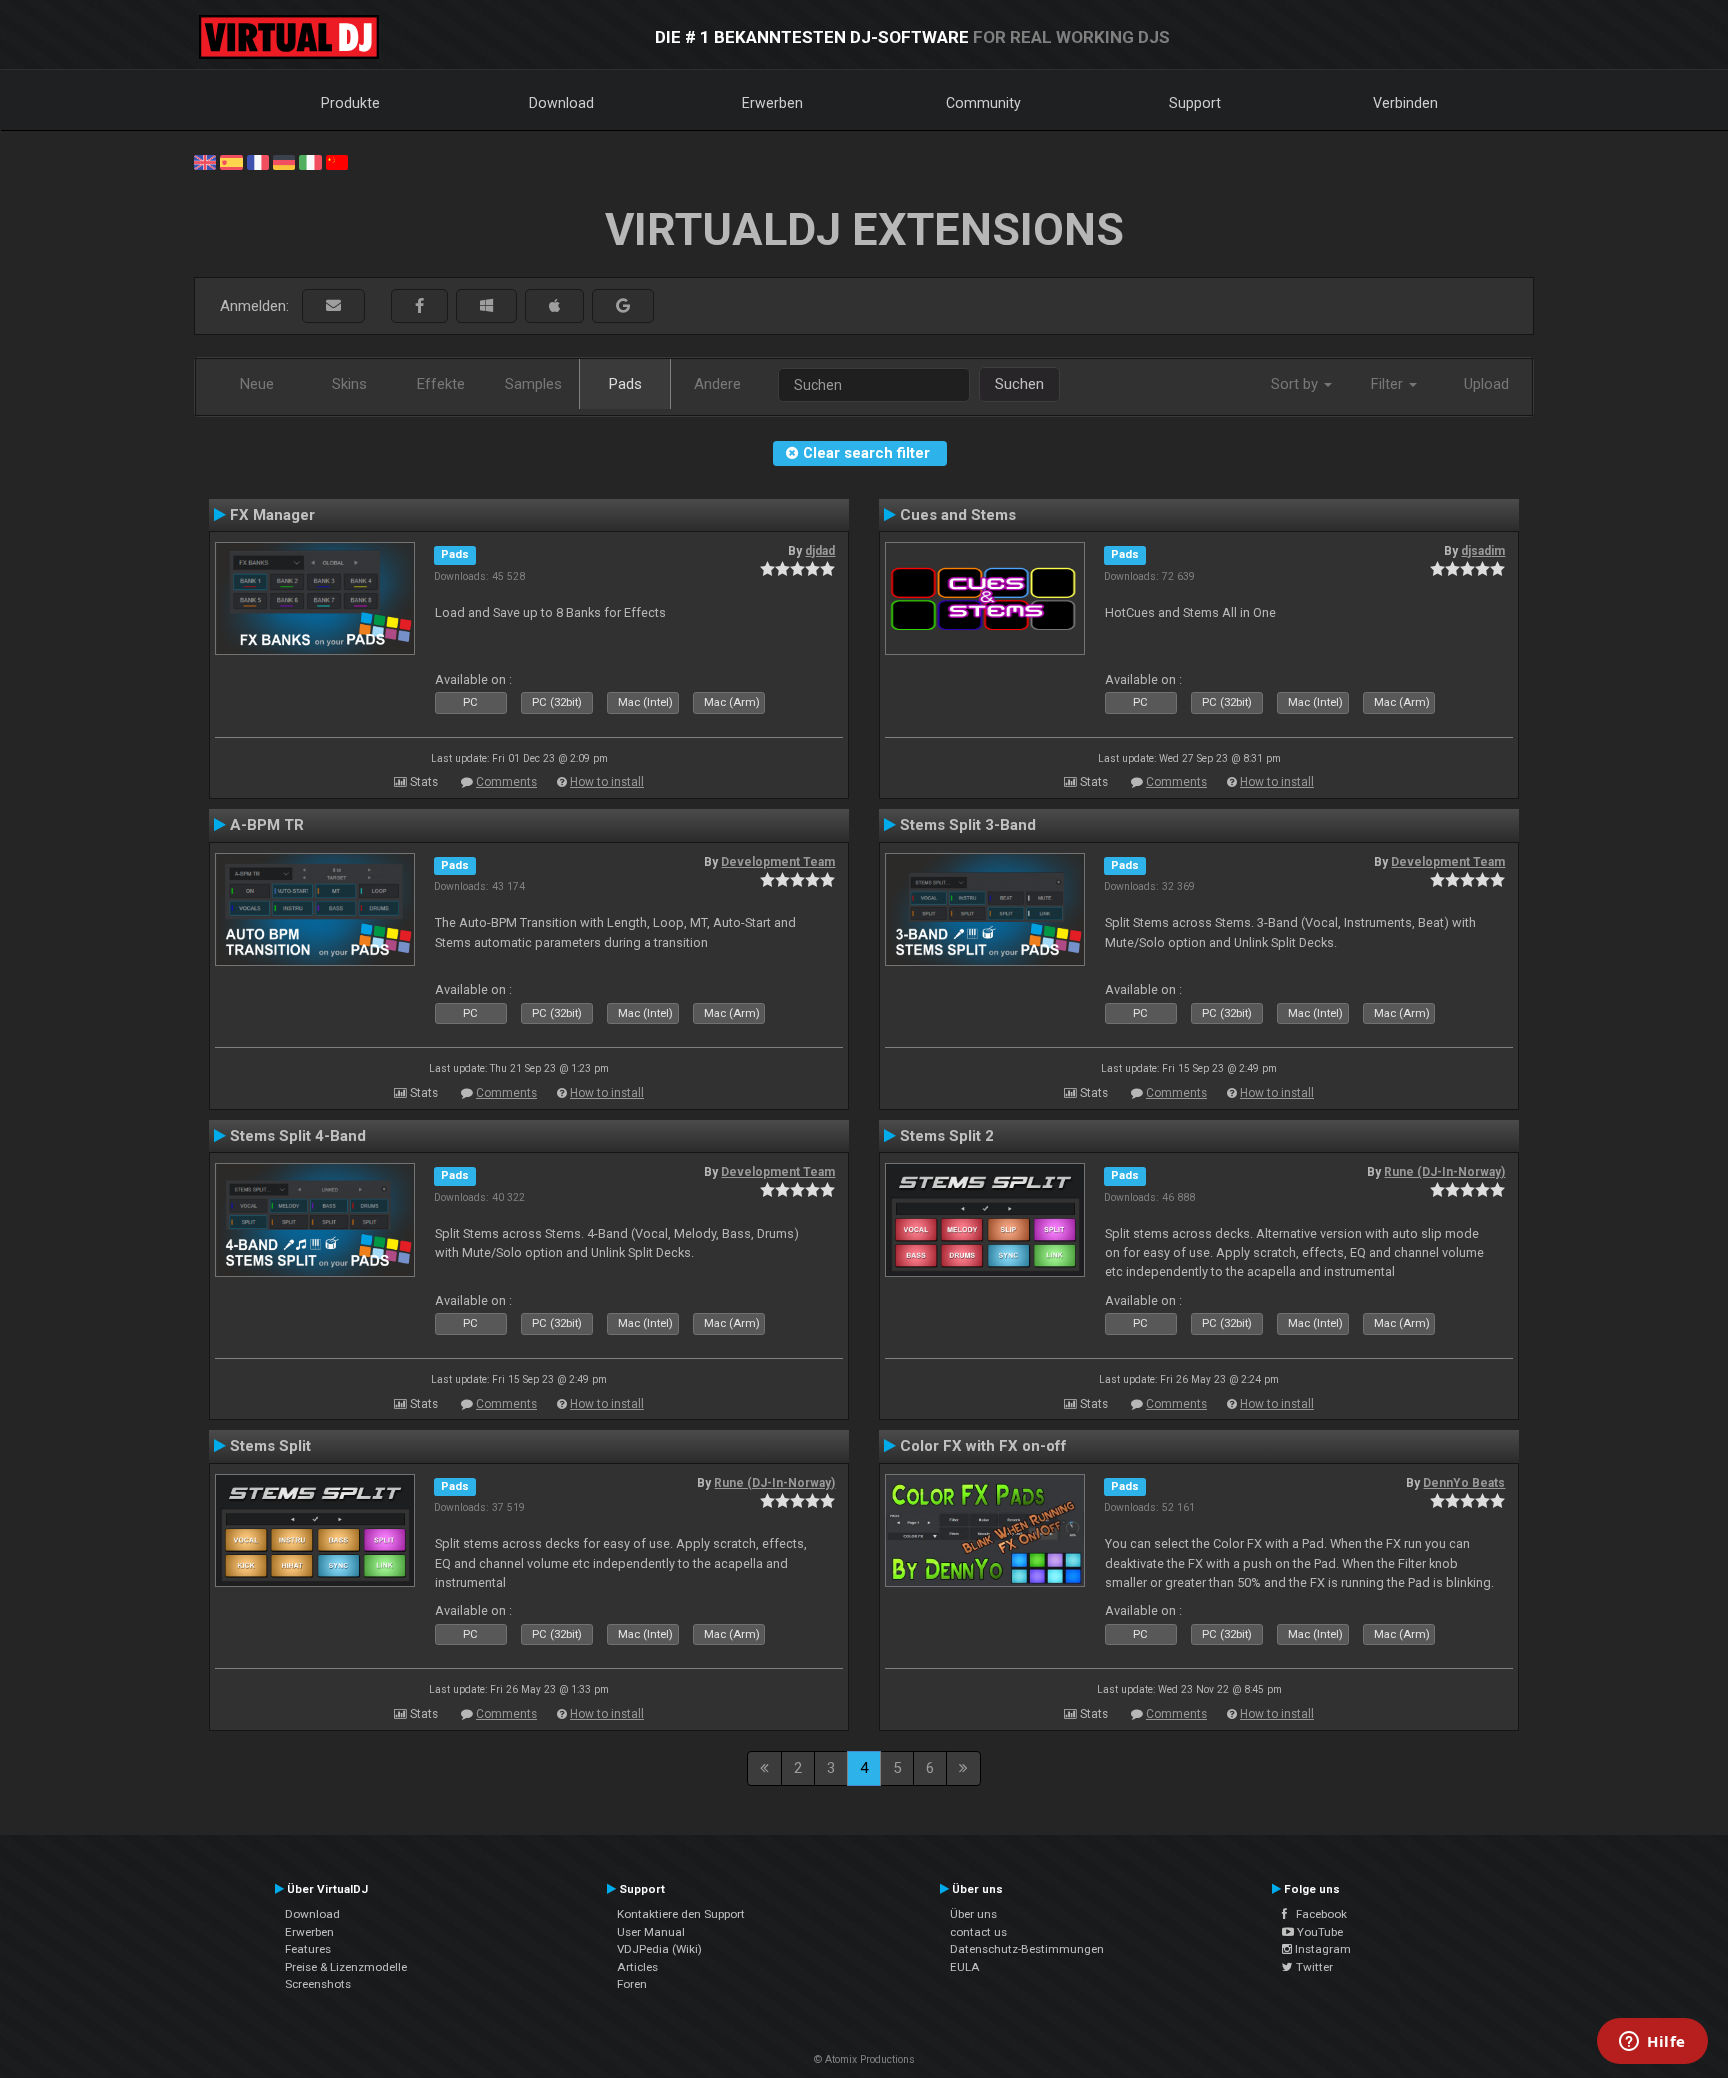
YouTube (1318, 1932)
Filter (1389, 384)
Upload (1486, 384)
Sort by (1296, 384)
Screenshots (318, 1984)
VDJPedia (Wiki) (659, 1949)
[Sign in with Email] (333, 306)
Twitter (1313, 1967)
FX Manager (272, 515)
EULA (965, 1967)
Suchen (1019, 384)
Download (561, 103)
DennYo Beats (1464, 1483)
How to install (607, 782)
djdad (820, 551)
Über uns (973, 1914)
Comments (506, 782)
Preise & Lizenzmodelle (346, 1967)
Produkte (350, 103)
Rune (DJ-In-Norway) (1444, 1172)
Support (1195, 103)
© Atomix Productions (864, 2059)
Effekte (441, 384)
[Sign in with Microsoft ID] (486, 306)
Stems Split (270, 1446)
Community (983, 103)
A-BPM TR (267, 825)
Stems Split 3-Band (968, 825)
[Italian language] (310, 161)
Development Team (778, 862)
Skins (349, 384)
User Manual (651, 1932)
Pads (625, 384)
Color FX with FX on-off (983, 1446)
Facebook (1317, 1914)
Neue (257, 384)
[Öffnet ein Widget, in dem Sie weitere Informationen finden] (1652, 2043)
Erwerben (772, 103)
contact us (978, 1932)
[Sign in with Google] (623, 306)
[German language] (284, 161)
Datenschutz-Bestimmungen (1027, 1949)
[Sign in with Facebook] (419, 306)
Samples (533, 384)
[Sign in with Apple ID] (554, 306)
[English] (205, 161)
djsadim (1483, 551)
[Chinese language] (337, 161)
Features (308, 1949)
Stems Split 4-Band (298, 1136)
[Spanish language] (231, 161)
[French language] (258, 161)
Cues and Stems (958, 515)
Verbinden (1405, 103)
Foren (632, 1984)
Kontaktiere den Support (681, 1914)
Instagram (1321, 1949)
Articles (637, 1967)
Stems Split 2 (947, 1136)
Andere (717, 384)
